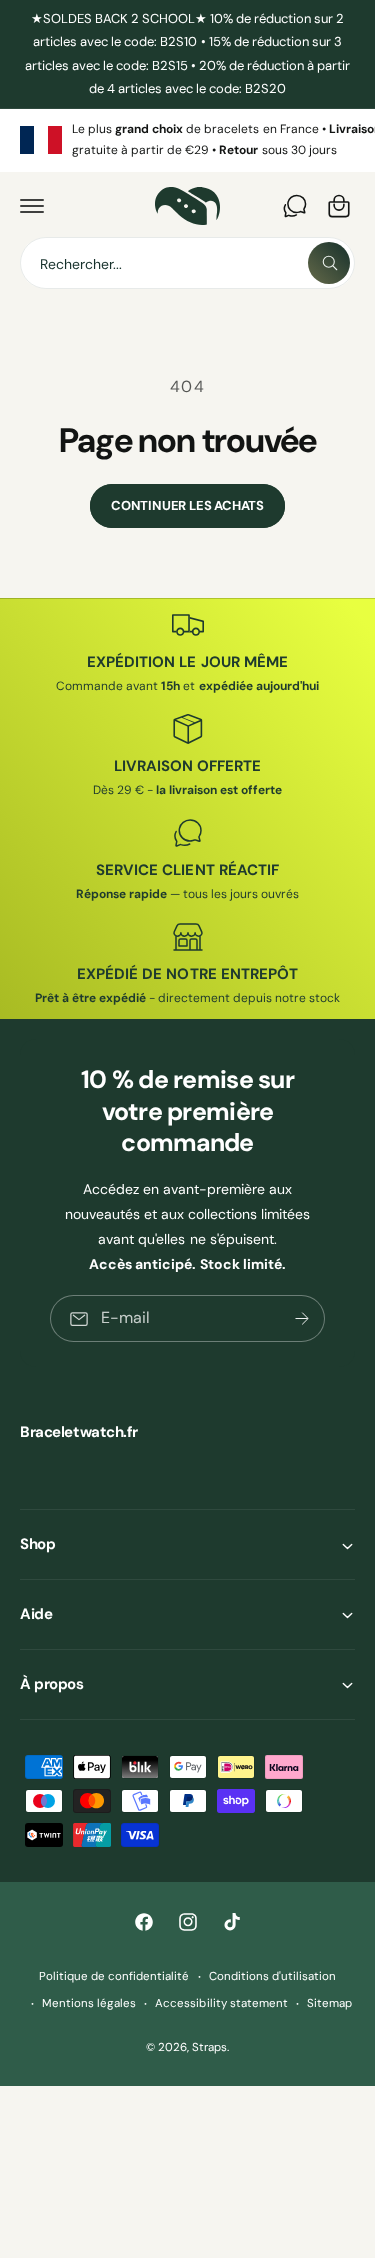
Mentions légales (89, 2003)
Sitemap (329, 2003)
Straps (209, 2047)
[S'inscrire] (302, 1319)
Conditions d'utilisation (272, 1976)
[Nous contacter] (295, 206)
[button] (32, 206)
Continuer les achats (187, 505)
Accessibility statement (221, 2003)
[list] (187, 140)
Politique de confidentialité (114, 1976)
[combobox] (187, 263)
